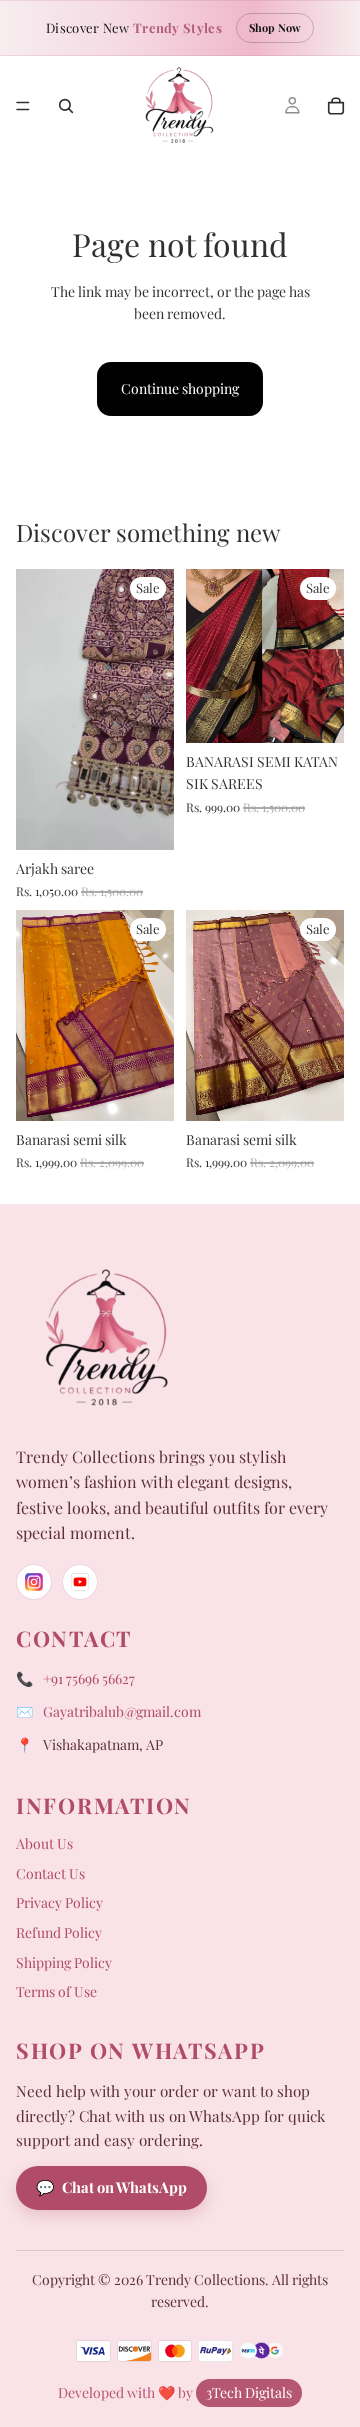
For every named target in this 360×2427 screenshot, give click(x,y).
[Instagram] (34, 1582)
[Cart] (336, 106)
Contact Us (50, 1873)
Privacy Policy (59, 1902)
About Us (44, 1843)
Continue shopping (180, 388)
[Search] (66, 106)
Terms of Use (56, 1991)
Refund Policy (59, 1932)
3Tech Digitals (249, 2392)
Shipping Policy (64, 1962)
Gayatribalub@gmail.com (122, 1711)
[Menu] (23, 106)
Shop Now (275, 27)
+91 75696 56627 (89, 1678)
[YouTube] (80, 1582)
